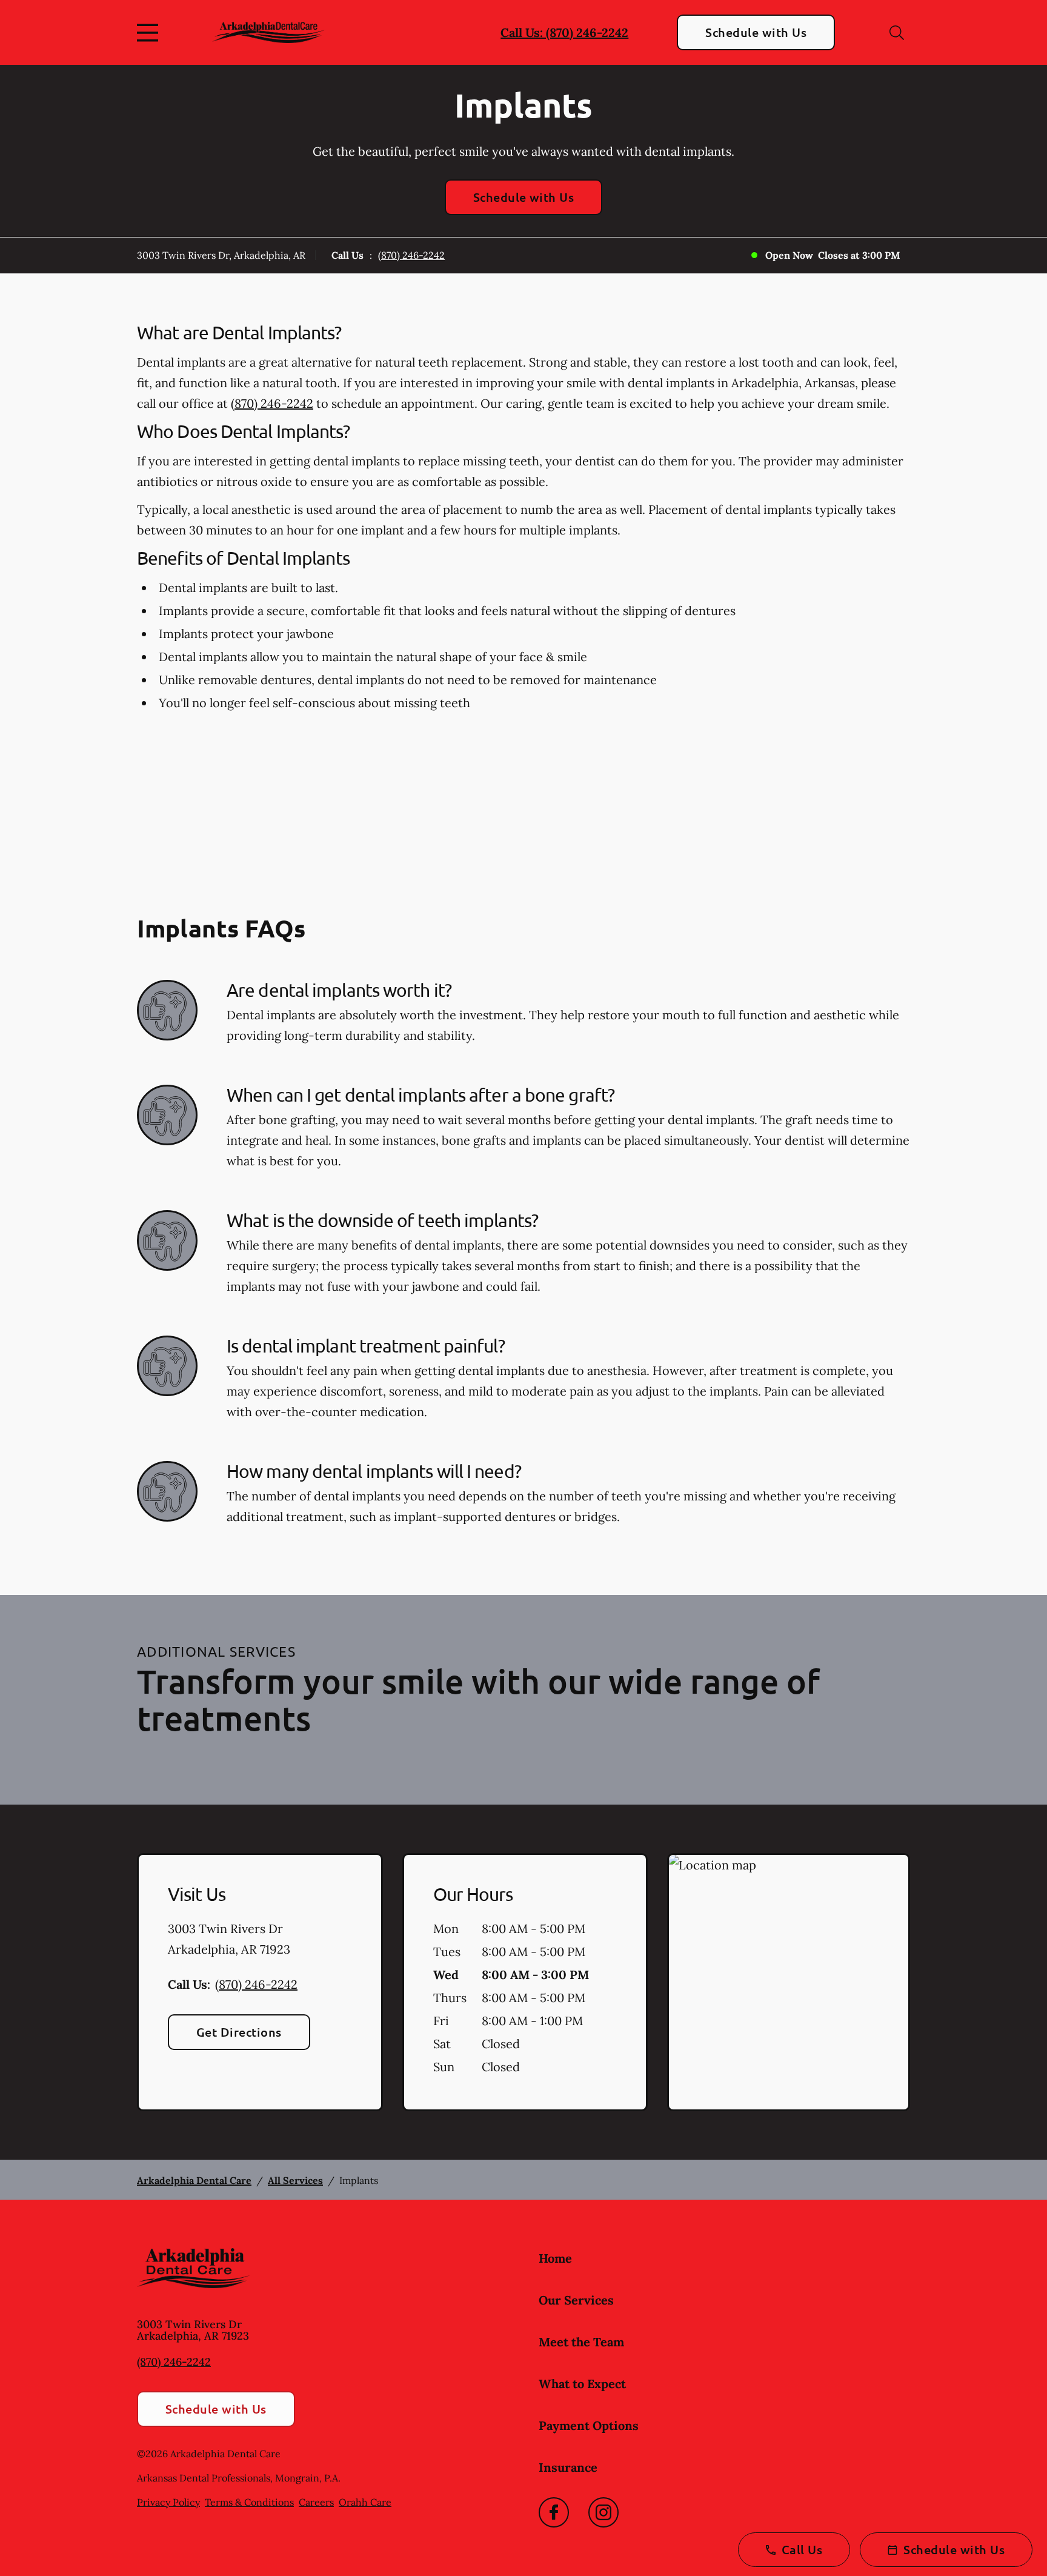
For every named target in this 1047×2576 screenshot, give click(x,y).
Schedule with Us (756, 32)
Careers (316, 2502)
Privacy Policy (168, 2502)
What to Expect (582, 2384)
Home (555, 2258)
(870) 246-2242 (411, 255)
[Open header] (150, 33)
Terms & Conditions (249, 2502)
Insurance (568, 2467)
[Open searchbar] (897, 33)
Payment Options (589, 2425)
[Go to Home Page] (269, 32)
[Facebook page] (554, 2512)
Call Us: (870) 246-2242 (564, 32)
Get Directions (239, 2032)
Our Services (576, 2300)
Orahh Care (365, 2502)
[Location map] (789, 1982)
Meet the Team (581, 2342)
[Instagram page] (603, 2512)
